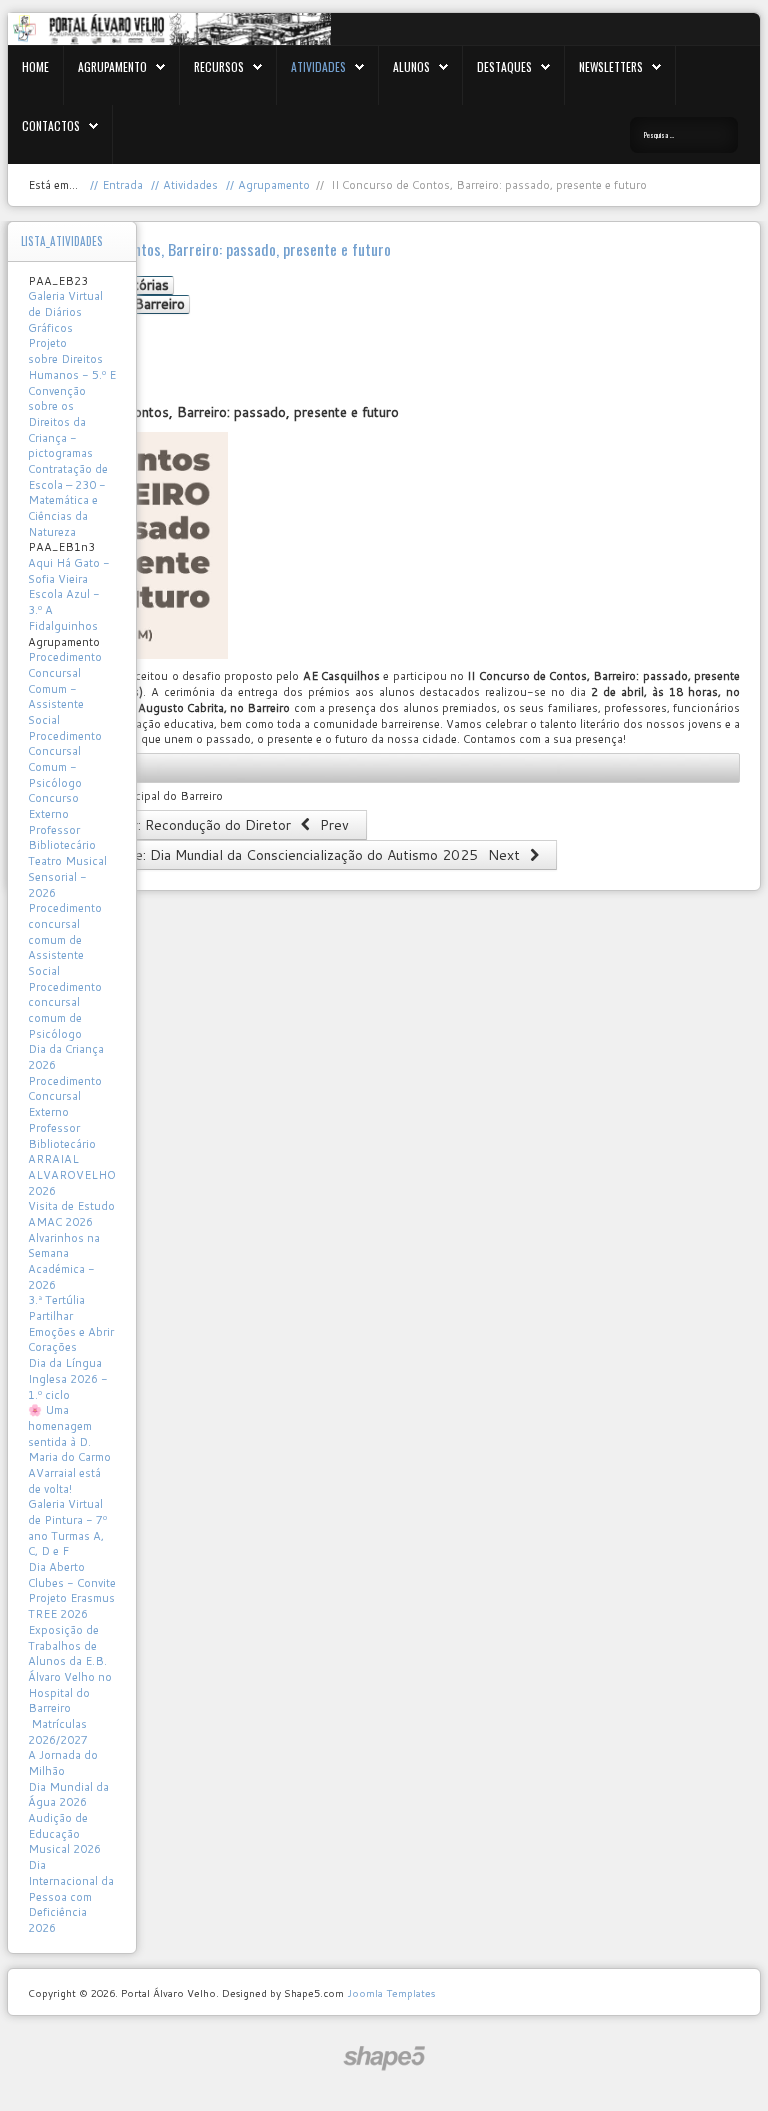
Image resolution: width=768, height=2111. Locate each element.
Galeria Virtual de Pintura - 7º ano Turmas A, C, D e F (67, 1527)
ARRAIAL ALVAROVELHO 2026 (72, 1174)
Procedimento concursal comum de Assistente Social (65, 939)
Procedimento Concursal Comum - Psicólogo (65, 759)
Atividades (318, 66)
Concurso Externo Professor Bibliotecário (62, 821)
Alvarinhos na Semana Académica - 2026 (64, 1261)
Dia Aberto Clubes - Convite (72, 1575)
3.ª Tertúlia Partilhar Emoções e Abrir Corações (71, 1323)
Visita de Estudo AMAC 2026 (71, 1214)
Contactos (51, 125)
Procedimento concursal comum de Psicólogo (65, 1010)
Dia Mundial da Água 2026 (68, 1795)
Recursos (219, 66)
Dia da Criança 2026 (66, 1057)
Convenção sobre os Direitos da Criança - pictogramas (60, 422)
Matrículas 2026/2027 (58, 1732)
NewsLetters (611, 66)
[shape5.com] (384, 2058)
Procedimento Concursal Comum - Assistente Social (65, 688)
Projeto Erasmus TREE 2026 (71, 1606)
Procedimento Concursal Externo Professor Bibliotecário (65, 1112)
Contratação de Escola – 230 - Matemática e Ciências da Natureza (68, 500)
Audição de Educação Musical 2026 (64, 1833)
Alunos (411, 66)
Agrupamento (112, 66)
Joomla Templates (391, 1993)
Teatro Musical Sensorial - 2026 (67, 876)
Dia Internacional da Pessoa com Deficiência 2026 (71, 1896)
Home (35, 66)
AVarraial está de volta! (64, 1481)
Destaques (504, 66)
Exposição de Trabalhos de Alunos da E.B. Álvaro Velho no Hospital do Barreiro (70, 1669)
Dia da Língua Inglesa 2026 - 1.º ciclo (68, 1378)
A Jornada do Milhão (63, 1763)
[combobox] (684, 135)
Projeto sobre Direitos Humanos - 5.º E (72, 358)
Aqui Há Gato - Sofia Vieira (69, 571)
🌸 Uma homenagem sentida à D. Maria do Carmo (69, 1433)
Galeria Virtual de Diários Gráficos (65, 311)
